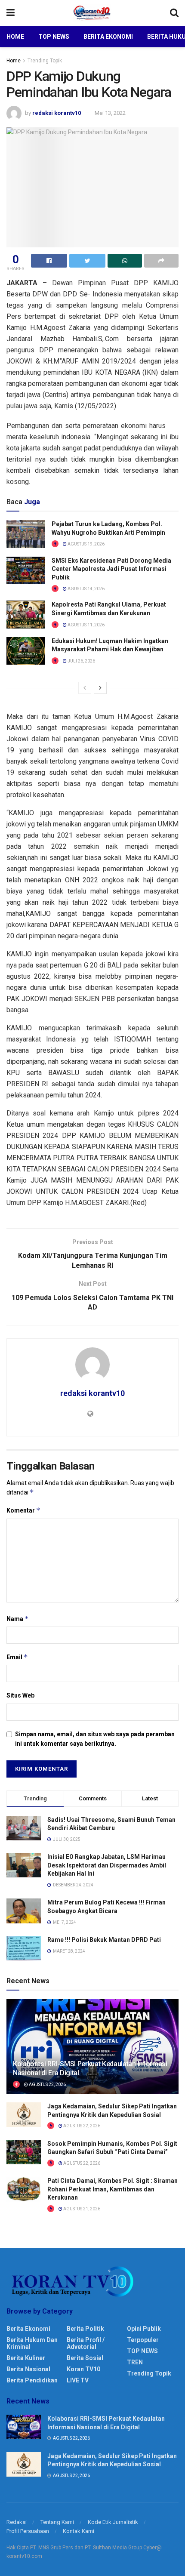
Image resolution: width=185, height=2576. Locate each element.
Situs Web (20, 1695)
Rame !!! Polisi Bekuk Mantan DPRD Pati (104, 1940)
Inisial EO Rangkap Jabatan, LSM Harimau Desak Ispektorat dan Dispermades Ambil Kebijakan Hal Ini (107, 1865)
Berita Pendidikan (32, 2380)
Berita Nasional (28, 2369)
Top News (54, 37)
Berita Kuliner (26, 2358)
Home (15, 37)
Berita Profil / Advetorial (86, 2343)
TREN (135, 2362)
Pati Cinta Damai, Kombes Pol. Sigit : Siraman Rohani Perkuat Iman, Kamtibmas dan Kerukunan (113, 2189)
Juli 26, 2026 (81, 661)
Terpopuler (143, 2340)
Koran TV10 (83, 2369)
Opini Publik (144, 2329)
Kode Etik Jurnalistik (113, 2522)
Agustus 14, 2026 (86, 589)
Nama (18, 1619)
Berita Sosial (85, 2358)
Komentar (23, 1510)
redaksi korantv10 (57, 113)
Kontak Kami (79, 2531)
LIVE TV (78, 2380)
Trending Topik (45, 61)
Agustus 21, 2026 (81, 2209)
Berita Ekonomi (108, 37)
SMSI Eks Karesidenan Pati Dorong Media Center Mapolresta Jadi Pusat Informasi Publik (111, 569)
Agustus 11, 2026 (86, 625)
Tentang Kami (57, 2522)
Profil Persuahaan (28, 2531)
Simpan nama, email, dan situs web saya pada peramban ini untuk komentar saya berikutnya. (95, 1739)
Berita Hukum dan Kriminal (32, 2343)
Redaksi (17, 2522)
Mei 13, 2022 (110, 113)
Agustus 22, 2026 (47, 2085)
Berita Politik (85, 2329)
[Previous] (85, 688)
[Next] (100, 688)
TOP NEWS (142, 2351)
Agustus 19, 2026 (86, 544)
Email (17, 1657)
